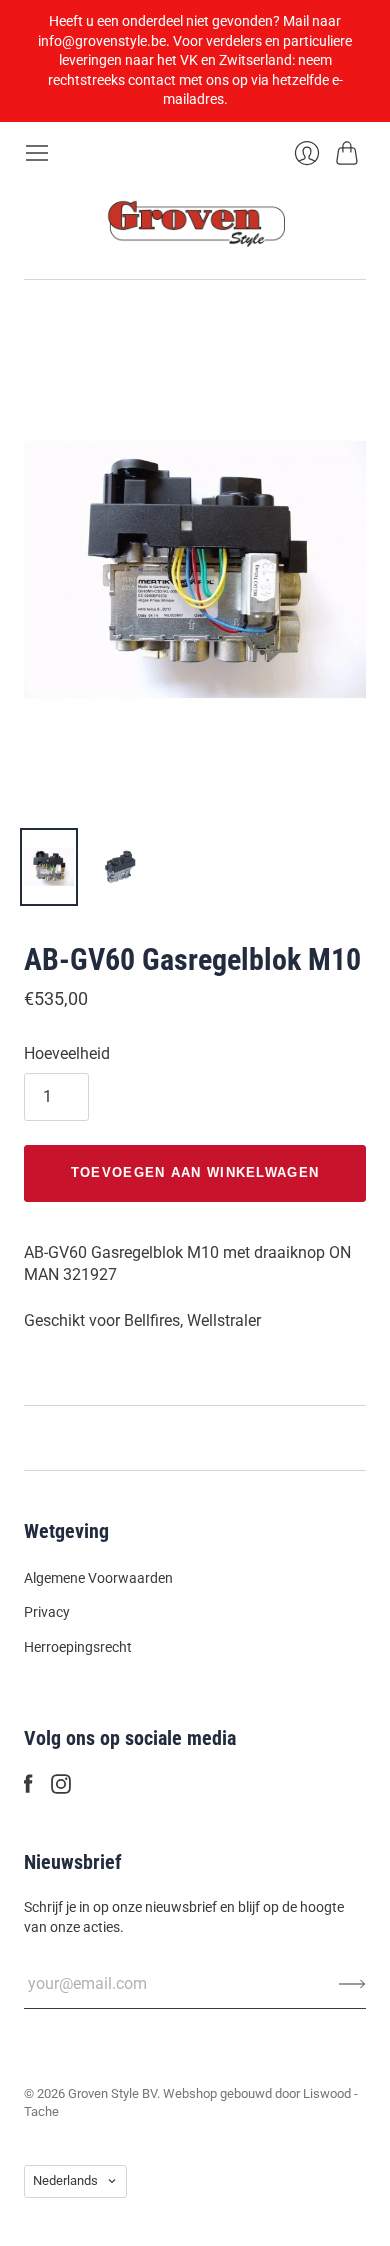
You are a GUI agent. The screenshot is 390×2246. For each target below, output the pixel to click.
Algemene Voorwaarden (98, 1578)
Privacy (47, 1612)
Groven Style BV (112, 2093)
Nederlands (65, 2180)
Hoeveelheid (67, 1053)
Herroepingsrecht (78, 1647)
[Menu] (37, 153)
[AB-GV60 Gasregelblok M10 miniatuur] (49, 867)
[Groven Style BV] (195, 222)
